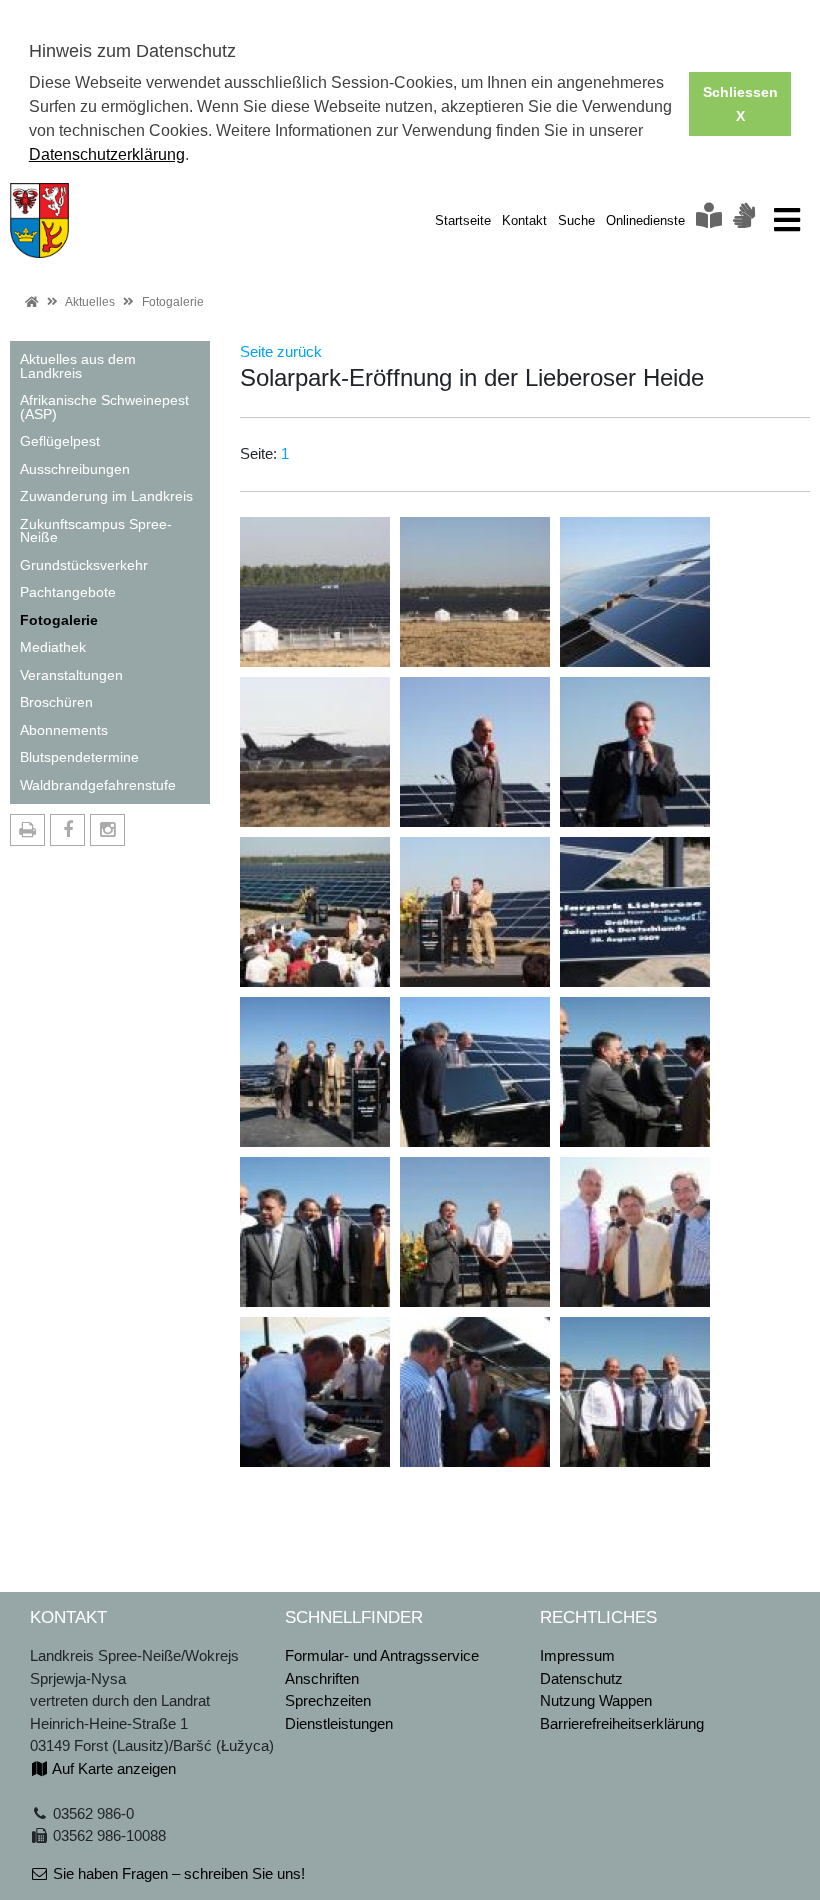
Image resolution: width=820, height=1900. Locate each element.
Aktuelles (90, 302)
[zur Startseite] (39, 218)
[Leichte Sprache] (709, 220)
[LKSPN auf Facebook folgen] (67, 830)
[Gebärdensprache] (744, 220)
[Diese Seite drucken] (27, 830)
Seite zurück (281, 351)
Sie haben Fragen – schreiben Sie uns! (177, 1873)
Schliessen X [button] (740, 104)
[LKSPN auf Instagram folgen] (107, 830)
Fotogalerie (173, 302)
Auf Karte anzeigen (112, 1768)
